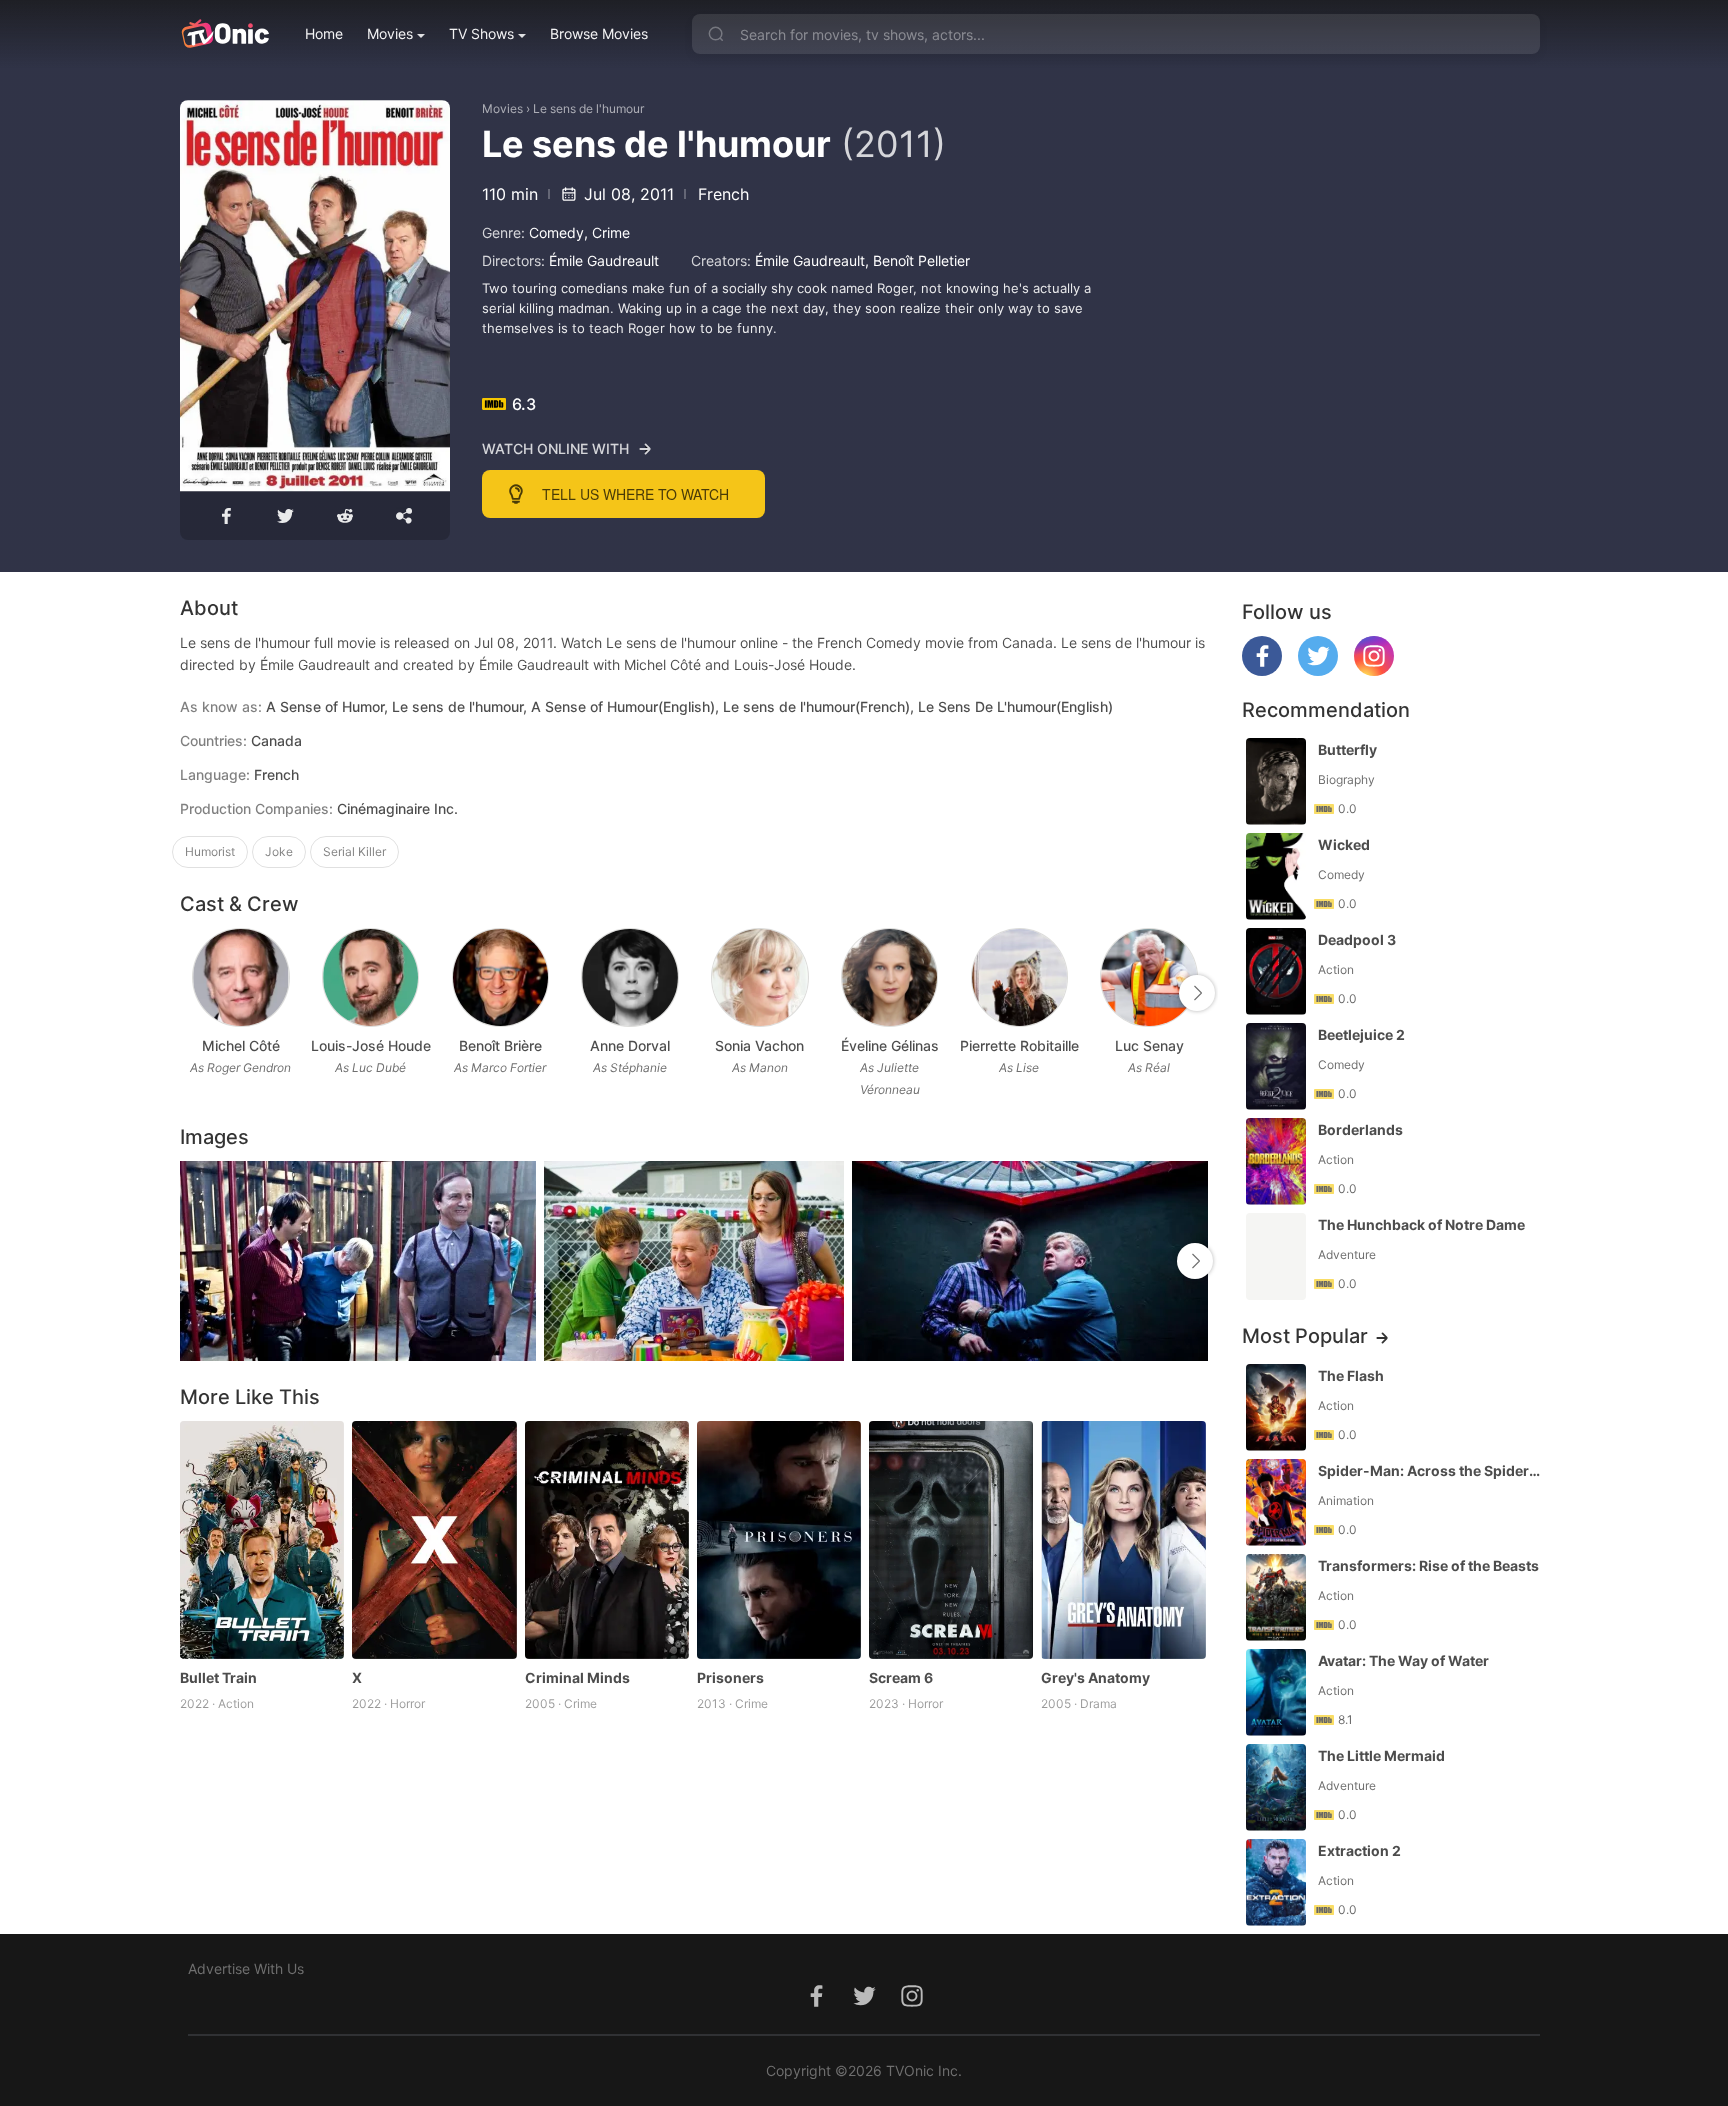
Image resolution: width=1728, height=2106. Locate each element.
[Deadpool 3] (1276, 971)
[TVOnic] (224, 34)
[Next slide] (1197, 993)
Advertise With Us (246, 1968)
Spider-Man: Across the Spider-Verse (1431, 1470)
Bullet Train (218, 1677)
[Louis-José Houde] (370, 977)
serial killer (354, 851)
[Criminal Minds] (607, 1540)
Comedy (556, 232)
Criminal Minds (577, 1677)
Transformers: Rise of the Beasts (1428, 1565)
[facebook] (1262, 670)
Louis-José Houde (371, 1045)
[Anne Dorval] (629, 977)
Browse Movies (599, 33)
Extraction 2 (1359, 1850)
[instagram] (1374, 670)
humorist (210, 851)
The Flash (1351, 1375)
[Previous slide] (193, 993)
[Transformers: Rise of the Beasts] (1276, 1597)
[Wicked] (1276, 876)
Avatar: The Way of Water (1403, 1660)
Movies (390, 33)
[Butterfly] (1276, 781)
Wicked (1344, 844)
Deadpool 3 (1357, 939)
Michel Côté (241, 1045)
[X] (434, 1540)
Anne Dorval (630, 1045)
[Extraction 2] (1276, 1882)
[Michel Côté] (240, 977)
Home (324, 33)
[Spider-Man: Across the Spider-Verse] (1276, 1502)
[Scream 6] (951, 1540)
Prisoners (730, 1677)
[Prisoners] (779, 1540)
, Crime (607, 232)
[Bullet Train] (262, 1540)
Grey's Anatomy (1095, 1677)
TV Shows (481, 33)
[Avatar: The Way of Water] (1276, 1692)
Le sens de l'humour (588, 108)
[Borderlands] (1276, 1161)
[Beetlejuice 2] (1276, 1066)
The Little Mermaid (1381, 1755)
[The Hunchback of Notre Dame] (1276, 1256)
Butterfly (1347, 749)
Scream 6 (901, 1677)
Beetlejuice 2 (1361, 1034)
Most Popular (1305, 1336)
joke (279, 851)
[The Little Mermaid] (1276, 1787)
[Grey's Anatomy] (1123, 1540)
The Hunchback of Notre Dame (1421, 1224)
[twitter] (1318, 670)
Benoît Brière (500, 1045)
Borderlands (1360, 1129)
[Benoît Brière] (500, 977)
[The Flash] (1276, 1407)
